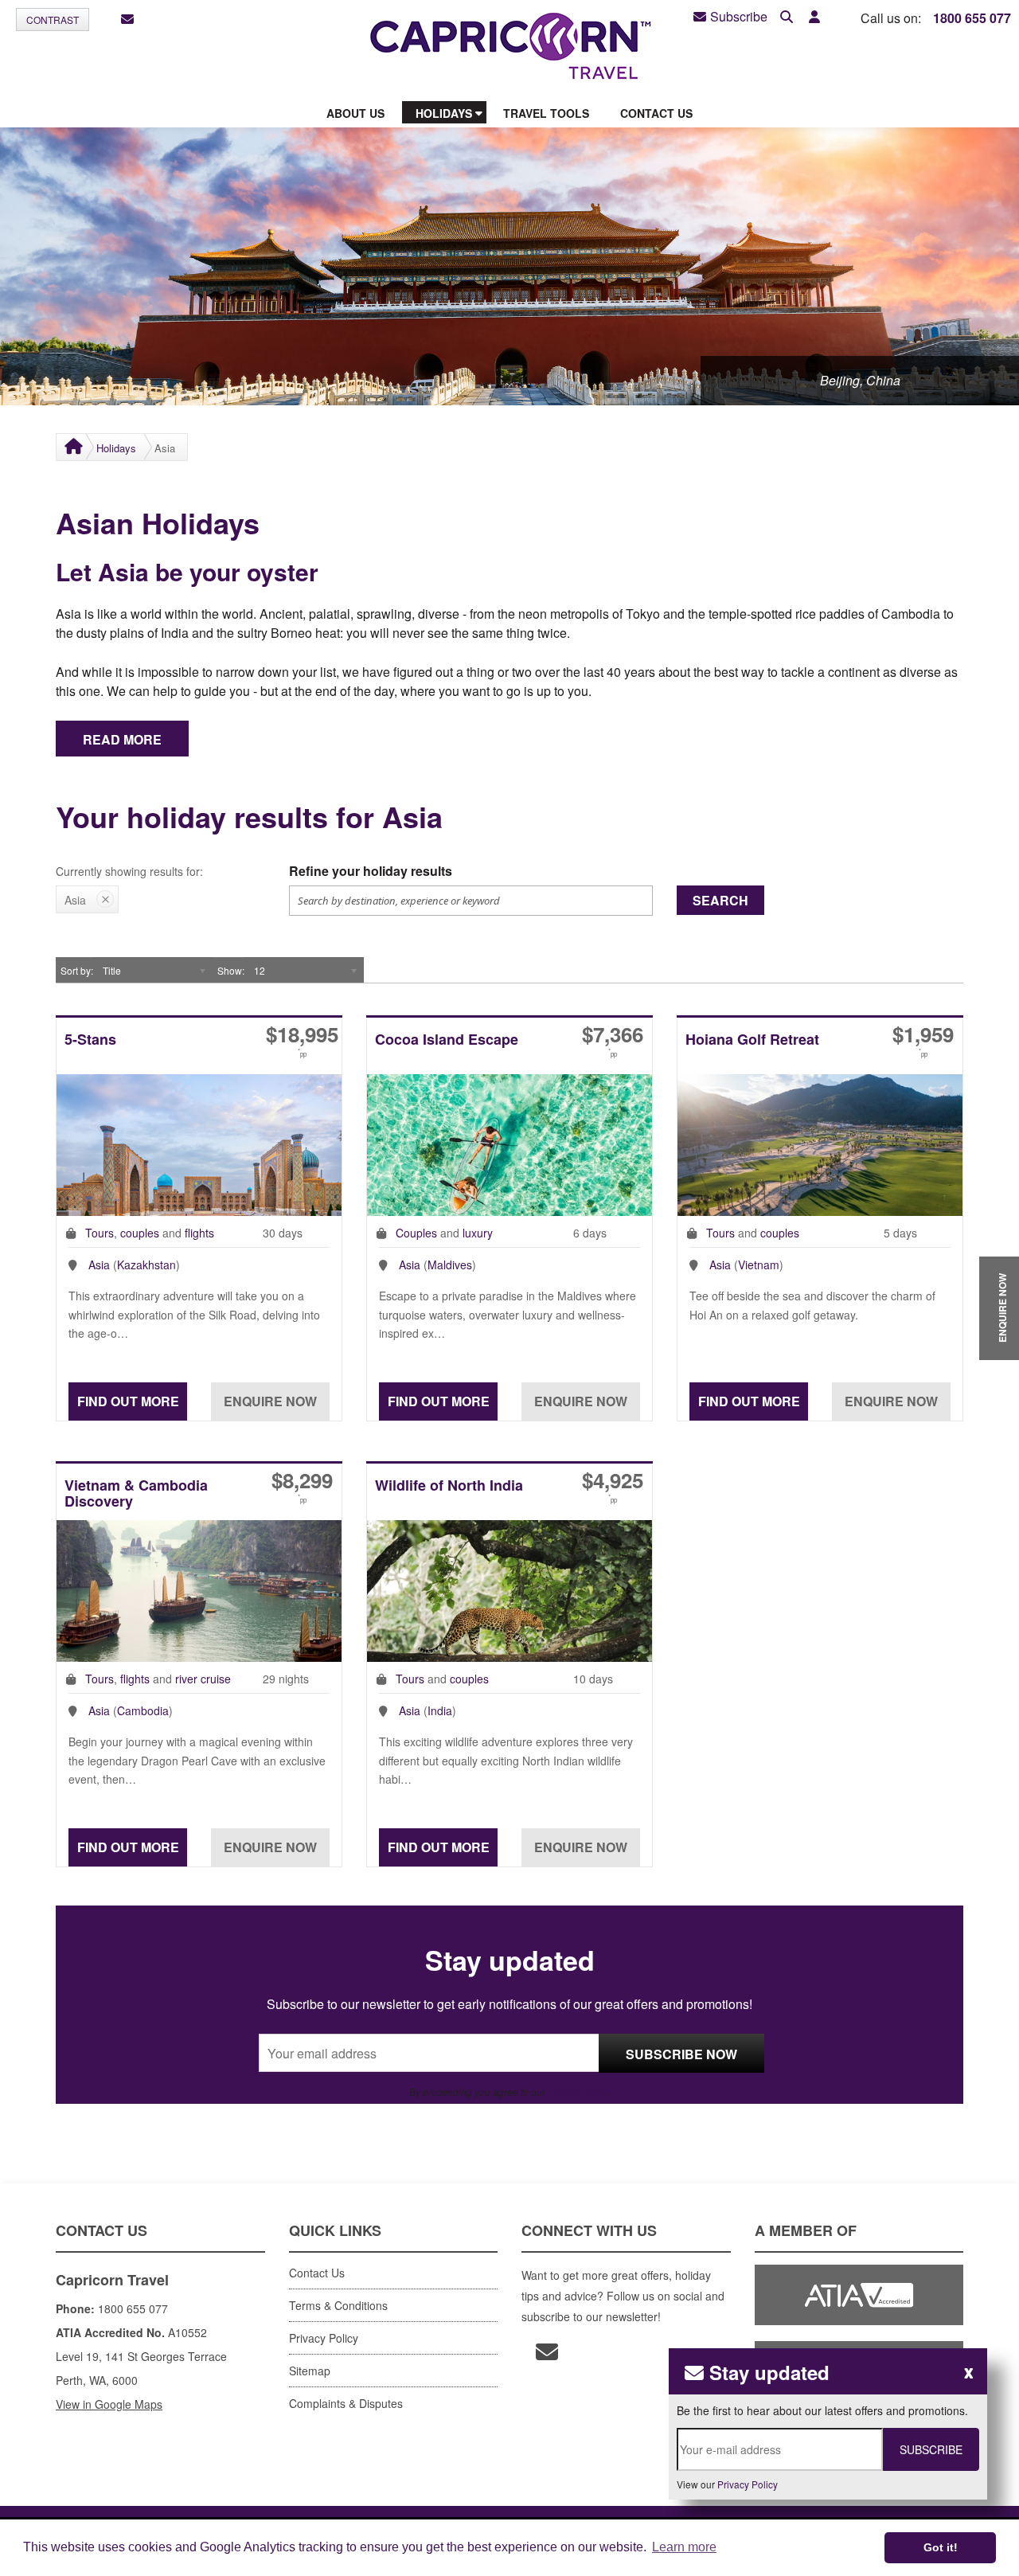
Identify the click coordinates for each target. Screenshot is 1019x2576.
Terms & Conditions (338, 2305)
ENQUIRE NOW (1002, 1308)
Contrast (53, 20)
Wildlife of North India (449, 1486)
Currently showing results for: (129, 871)
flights (199, 1233)
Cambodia (143, 1710)
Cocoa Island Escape (447, 1040)
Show (230, 970)
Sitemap (310, 2371)
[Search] (787, 17)
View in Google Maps (109, 2404)
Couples (416, 1233)
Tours (100, 1233)
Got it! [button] (941, 2547)
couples (140, 1233)
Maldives (450, 1265)
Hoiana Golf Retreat (752, 1040)
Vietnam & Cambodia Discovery (136, 1494)
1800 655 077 (972, 18)
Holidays (116, 448)
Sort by (76, 970)
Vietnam (759, 1265)
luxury (478, 1233)
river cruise (203, 1679)
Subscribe (739, 17)
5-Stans (90, 1040)
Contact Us (317, 2273)
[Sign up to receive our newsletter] (127, 20)
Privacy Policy (578, 2091)
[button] (814, 17)
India (440, 1710)
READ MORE (122, 739)
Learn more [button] (684, 2547)
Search (720, 900)
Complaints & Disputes (346, 2403)
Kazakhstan (146, 1265)
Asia (99, 1265)
